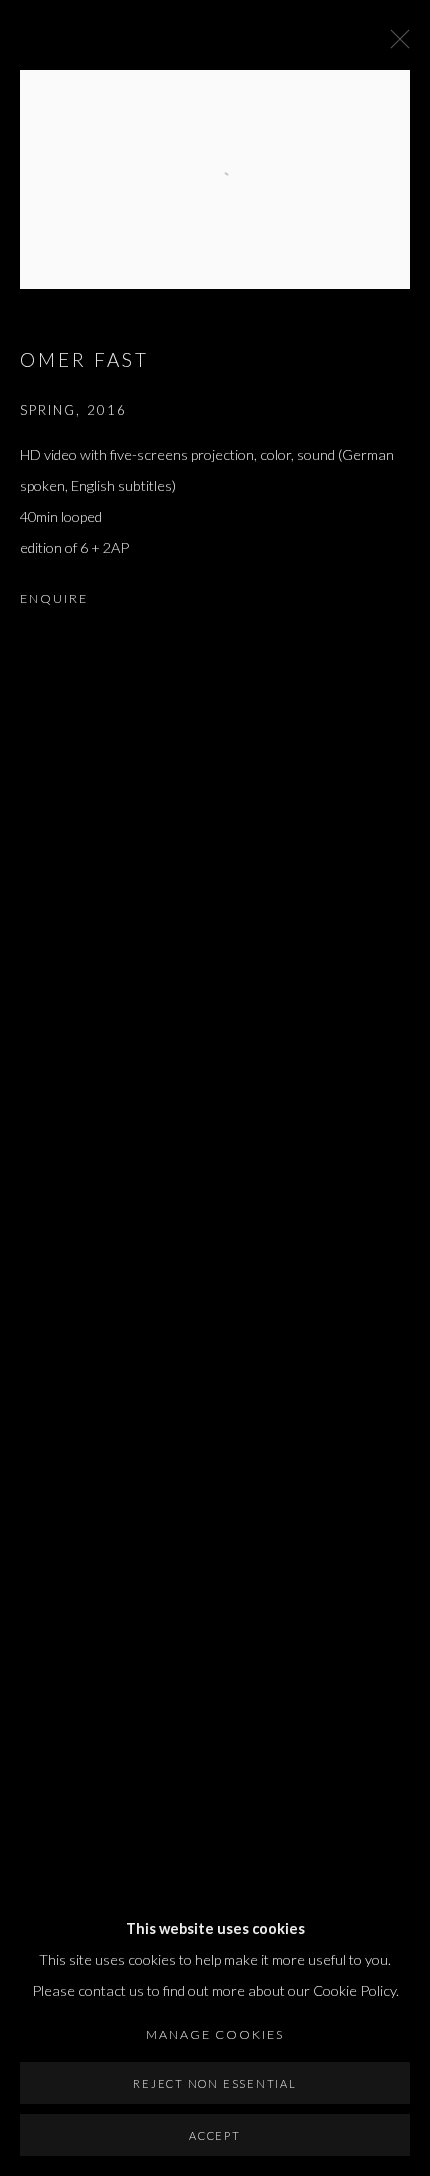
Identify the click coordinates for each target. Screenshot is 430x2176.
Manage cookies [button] (215, 2034)
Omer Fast (84, 359)
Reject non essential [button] (214, 2083)
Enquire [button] (54, 598)
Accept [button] (215, 2135)
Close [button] (395, 45)
